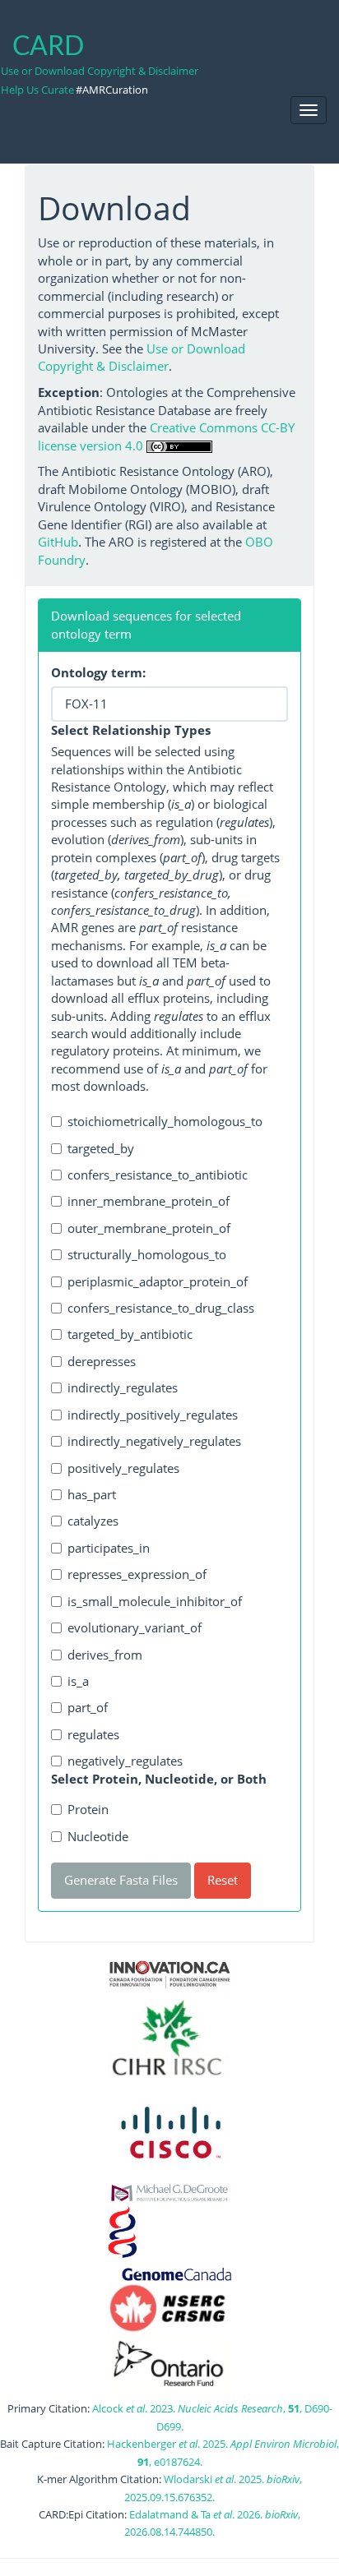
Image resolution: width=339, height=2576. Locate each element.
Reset (223, 1880)
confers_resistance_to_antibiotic (158, 1175)
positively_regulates (123, 1468)
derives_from (105, 1655)
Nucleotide (98, 1836)
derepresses (102, 1361)
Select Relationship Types (131, 730)
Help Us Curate (37, 90)
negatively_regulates (125, 1761)
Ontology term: (98, 672)
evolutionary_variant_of (135, 1627)
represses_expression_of (137, 1574)
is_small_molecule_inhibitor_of (155, 1601)
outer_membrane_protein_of (149, 1228)
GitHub (58, 542)
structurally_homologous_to (147, 1254)
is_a (78, 1681)
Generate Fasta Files (121, 1880)
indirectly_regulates (123, 1387)
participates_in (109, 1548)
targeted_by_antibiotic (130, 1334)
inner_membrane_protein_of (149, 1201)
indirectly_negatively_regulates (154, 1441)
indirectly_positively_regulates (153, 1415)
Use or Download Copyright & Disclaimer (100, 71)
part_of (88, 1707)
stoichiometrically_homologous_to (165, 1121)
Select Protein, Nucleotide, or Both (159, 1779)
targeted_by (101, 1148)
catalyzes (93, 1521)
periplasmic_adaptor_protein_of (158, 1281)
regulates (93, 1734)
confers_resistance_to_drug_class (161, 1308)
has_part (92, 1494)
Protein (88, 1809)
